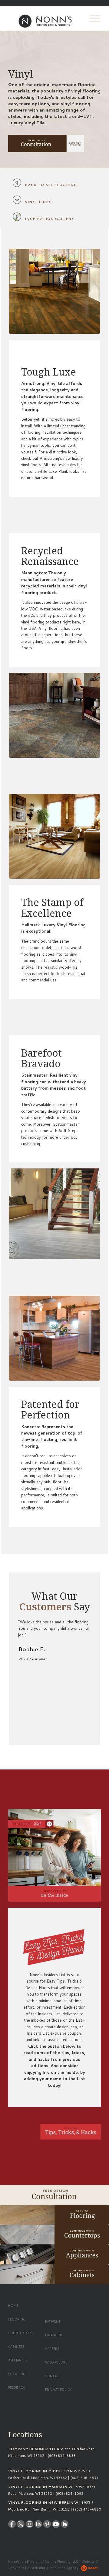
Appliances (18, 2360)
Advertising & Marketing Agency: (53, 2568)
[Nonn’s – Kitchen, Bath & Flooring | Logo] (45, 18)
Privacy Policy (58, 2390)
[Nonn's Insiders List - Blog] (54, 1855)
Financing (54, 2335)
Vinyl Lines (38, 202)
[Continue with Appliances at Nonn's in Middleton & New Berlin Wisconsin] (54, 2254)
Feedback (17, 2387)
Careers (52, 2349)
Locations (18, 2374)
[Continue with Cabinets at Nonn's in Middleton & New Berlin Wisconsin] (54, 2274)
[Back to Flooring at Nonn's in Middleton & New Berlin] (54, 2215)
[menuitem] (92, 18)
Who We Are (56, 2362)
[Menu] (92, 18)
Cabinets (16, 2347)
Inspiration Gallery (50, 219)
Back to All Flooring (51, 185)
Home (13, 2306)
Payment (53, 2321)
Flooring (17, 2319)
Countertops (20, 2333)
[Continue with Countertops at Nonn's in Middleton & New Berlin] (54, 2235)
